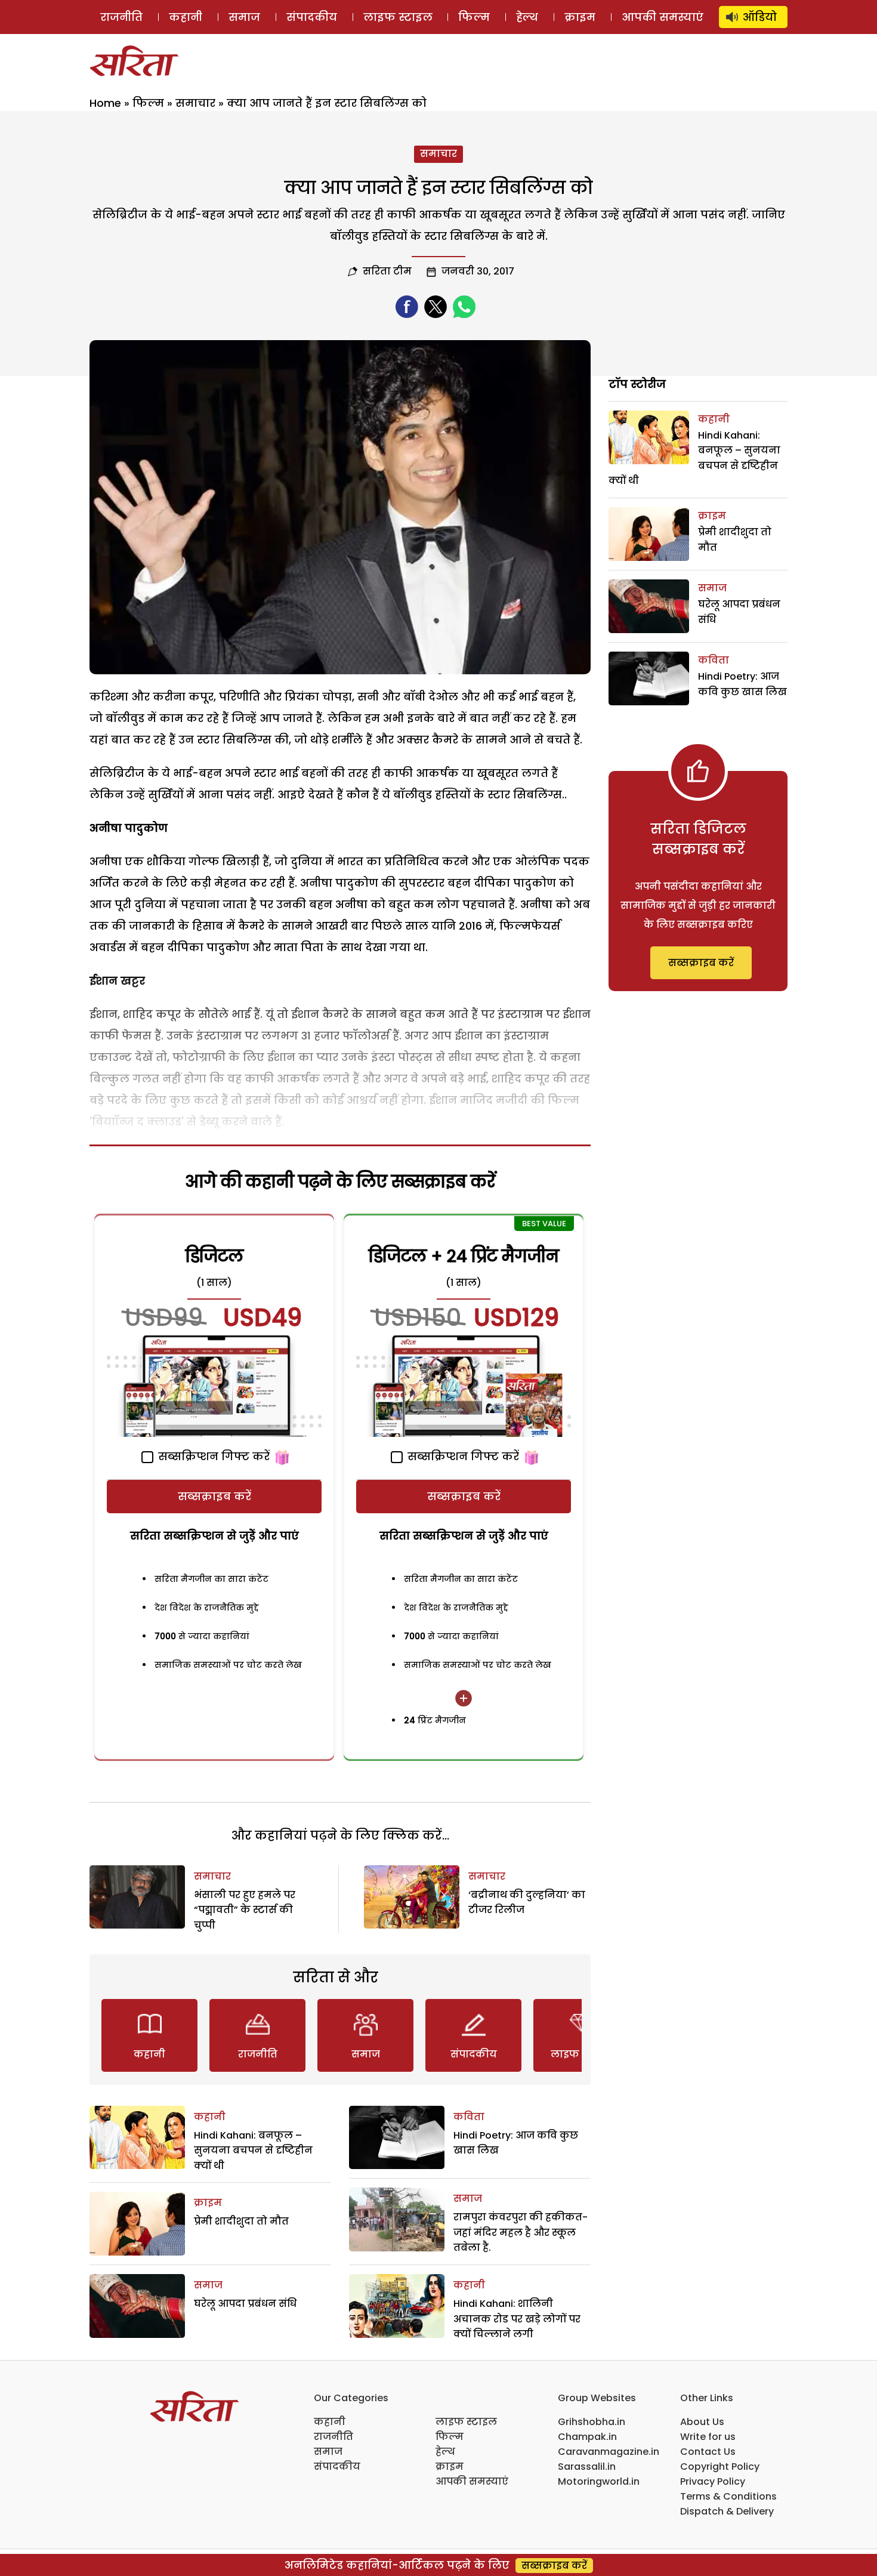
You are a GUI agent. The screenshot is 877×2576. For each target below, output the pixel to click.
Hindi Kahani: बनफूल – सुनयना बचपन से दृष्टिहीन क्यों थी (253, 2151)
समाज (244, 17)
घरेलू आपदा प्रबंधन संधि (245, 2304)
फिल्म (474, 17)
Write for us (708, 2437)
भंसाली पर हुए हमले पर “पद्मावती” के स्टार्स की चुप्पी (245, 1910)
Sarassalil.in (587, 2467)
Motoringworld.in (599, 2481)
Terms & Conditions (728, 2496)
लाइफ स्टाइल (398, 17)
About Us (702, 2422)
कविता (469, 2117)
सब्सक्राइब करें (214, 1496)
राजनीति (121, 17)
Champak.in (587, 2437)
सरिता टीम (387, 271)
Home (105, 103)
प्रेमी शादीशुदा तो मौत (241, 2221)
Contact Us (708, 2452)
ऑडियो (760, 17)
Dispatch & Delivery (727, 2511)
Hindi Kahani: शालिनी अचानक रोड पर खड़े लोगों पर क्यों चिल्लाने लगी (517, 2319)
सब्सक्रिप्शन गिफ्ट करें (212, 1456)
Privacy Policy (713, 2481)
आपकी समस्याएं (663, 17)
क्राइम (580, 17)
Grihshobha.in (592, 2422)
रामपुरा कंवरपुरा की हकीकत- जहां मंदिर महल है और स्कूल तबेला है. (521, 2232)
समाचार (195, 103)
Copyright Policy (720, 2467)
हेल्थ (527, 17)
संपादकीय (312, 17)
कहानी (186, 17)
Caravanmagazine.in (609, 2452)
